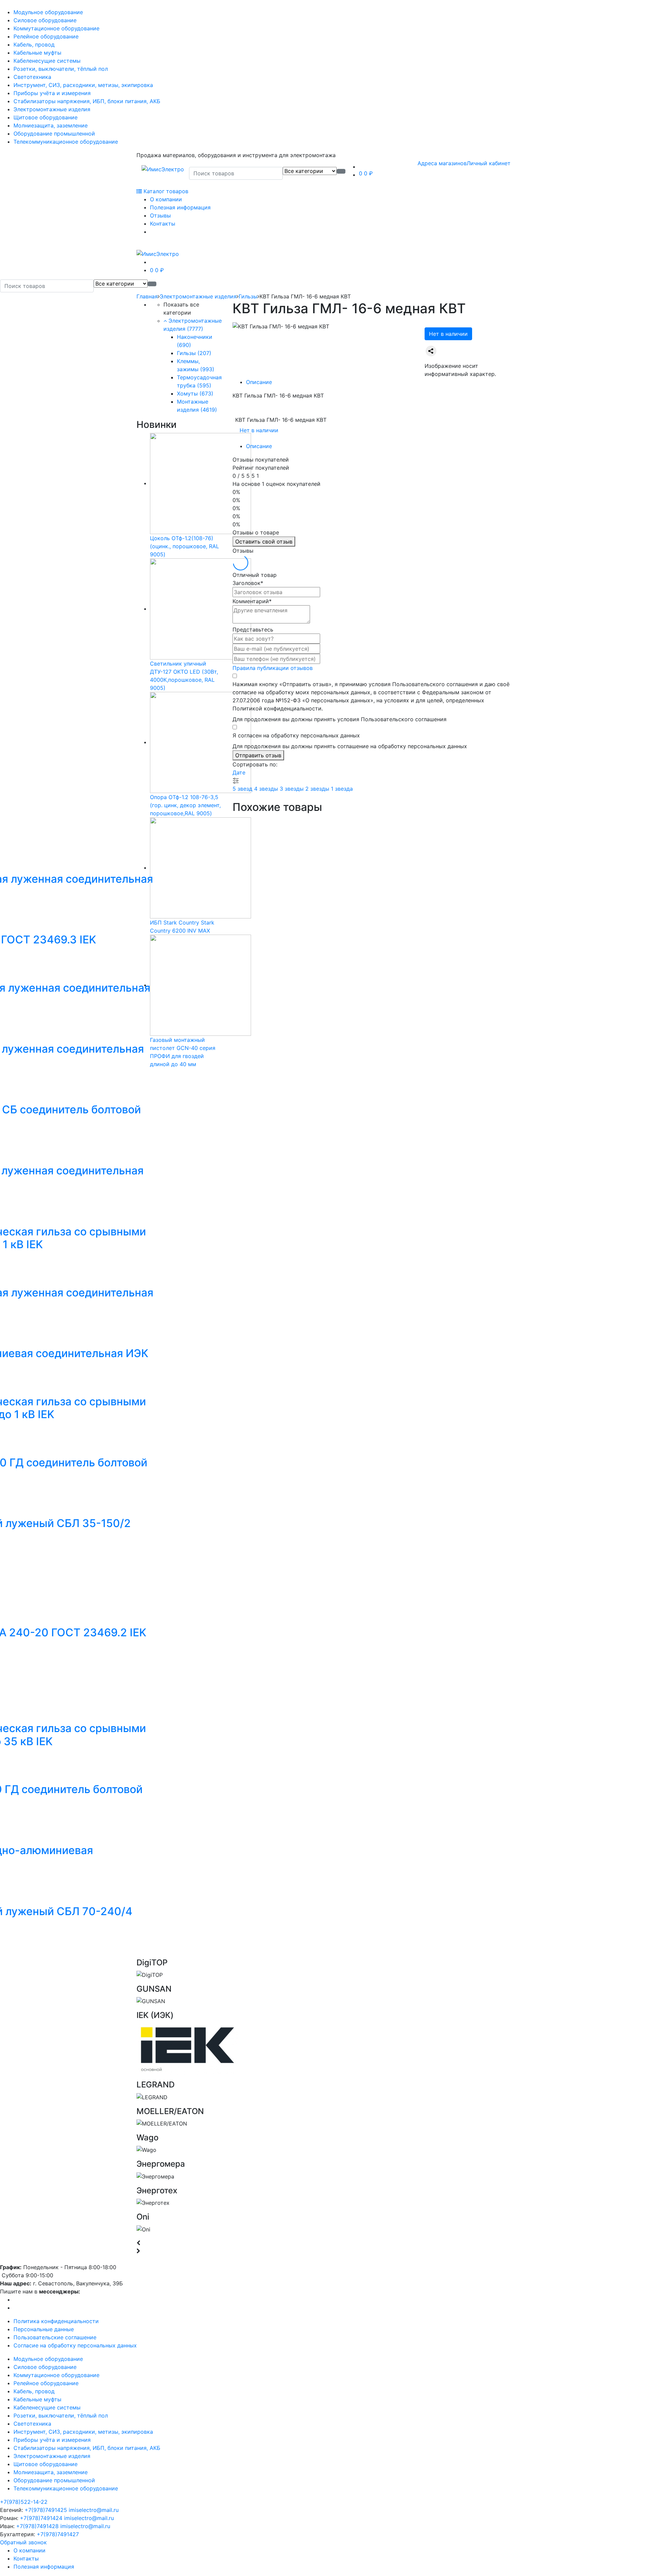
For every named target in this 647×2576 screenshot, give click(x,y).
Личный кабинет (489, 163)
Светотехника (32, 77)
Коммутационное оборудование (56, 28)
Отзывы (160, 215)
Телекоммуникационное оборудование (66, 142)
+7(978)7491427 (58, 2534)
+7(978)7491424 (41, 2518)
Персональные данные (44, 2329)
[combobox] (236, 173)
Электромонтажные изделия (52, 109)
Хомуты (195, 393)
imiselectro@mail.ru (94, 2510)
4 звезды (267, 789)
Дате (239, 772)
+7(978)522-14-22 (24, 2502)
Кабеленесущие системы (47, 61)
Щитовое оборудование (45, 117)
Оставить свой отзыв (264, 541)
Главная (147, 296)
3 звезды (292, 789)
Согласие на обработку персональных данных (75, 2345)
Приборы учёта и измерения (52, 93)
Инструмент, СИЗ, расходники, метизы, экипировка (83, 85)
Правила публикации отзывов (273, 668)
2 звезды (318, 789)
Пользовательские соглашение (55, 2337)
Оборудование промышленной (54, 134)
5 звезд (243, 789)
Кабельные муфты (37, 53)
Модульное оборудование (48, 12)
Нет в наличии (448, 334)
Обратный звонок (23, 2542)
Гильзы (248, 296)
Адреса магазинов (442, 163)
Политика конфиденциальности (56, 2321)
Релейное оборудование (46, 36)
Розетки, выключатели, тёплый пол (61, 69)
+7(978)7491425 (46, 2510)
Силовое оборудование (45, 20)
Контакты (163, 224)
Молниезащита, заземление (51, 125)
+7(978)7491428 (37, 2526)
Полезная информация (180, 207)
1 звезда (342, 789)
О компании (166, 199)
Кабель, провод (34, 45)
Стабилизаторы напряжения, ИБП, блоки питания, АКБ (87, 101)
